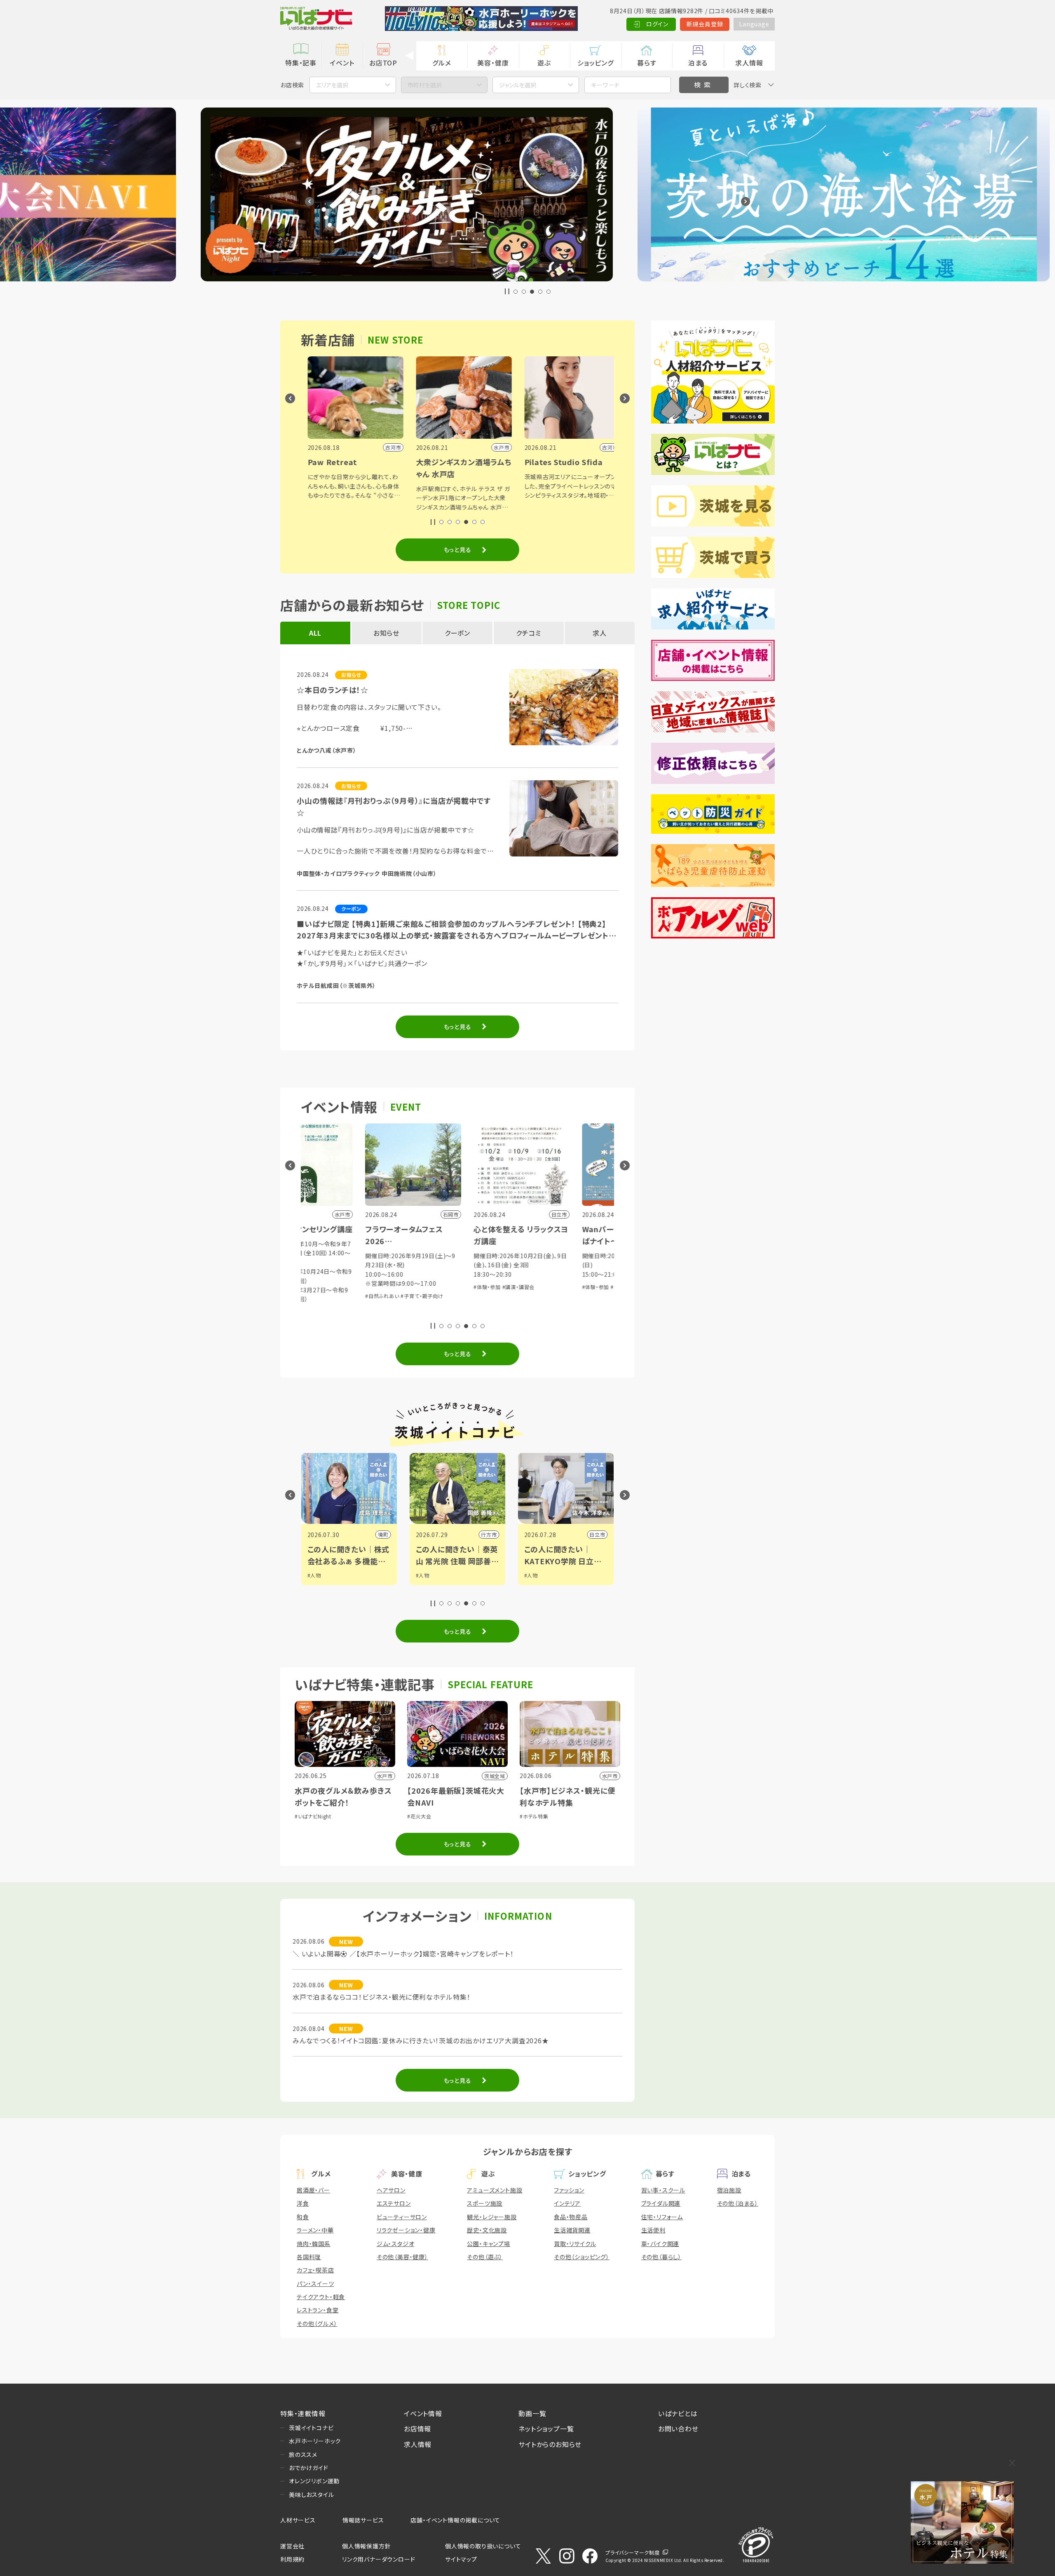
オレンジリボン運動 (314, 2481)
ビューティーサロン (402, 2217)
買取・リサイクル (575, 2244)
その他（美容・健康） (402, 2257)
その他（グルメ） (317, 2323)
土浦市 (489, 1534)
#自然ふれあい (455, 1287)
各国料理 (309, 2257)
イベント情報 (423, 2413)
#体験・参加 (315, 1287)
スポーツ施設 (485, 2203)
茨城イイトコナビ (311, 2428)
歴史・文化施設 (487, 2230)
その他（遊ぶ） (485, 2257)
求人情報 (749, 63)
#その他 (483, 1287)
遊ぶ (544, 63)
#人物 (314, 1575)
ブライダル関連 (661, 2203)
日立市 (380, 1534)
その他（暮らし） (661, 2257)
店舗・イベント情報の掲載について (455, 2520)
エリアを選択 (332, 85)
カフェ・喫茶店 (315, 2270)
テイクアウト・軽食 (321, 2297)
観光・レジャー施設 (492, 2217)
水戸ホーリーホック (315, 2441)
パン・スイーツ (315, 2284)
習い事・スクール (663, 2190)
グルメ (442, 63)
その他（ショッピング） (582, 2257)
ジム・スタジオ (396, 2244)
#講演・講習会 (346, 1287)
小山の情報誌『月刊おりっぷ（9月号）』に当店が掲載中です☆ (394, 806)
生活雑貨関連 (572, 2230)
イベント (342, 63)
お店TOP (383, 63)
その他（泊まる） (738, 2203)
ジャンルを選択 (518, 85)
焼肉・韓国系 (314, 2244)
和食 (303, 2217)
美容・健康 (493, 63)
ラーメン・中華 (315, 2230)
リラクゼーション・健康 (406, 2230)
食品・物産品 (571, 2217)
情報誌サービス (363, 2520)
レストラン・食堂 (318, 2310)
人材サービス (298, 2520)
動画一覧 (532, 2413)
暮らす (647, 63)
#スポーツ (536, 1583)
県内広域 (594, 1534)
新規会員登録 (705, 24)
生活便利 (653, 2230)
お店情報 (417, 2429)
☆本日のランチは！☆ (333, 690)
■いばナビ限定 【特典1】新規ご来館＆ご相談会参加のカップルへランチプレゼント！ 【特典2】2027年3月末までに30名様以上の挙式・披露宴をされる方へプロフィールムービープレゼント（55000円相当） (453, 930)
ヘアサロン (391, 2190)
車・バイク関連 (660, 2244)
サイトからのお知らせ (550, 2444)
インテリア (567, 2203)
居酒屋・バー (313, 2190)
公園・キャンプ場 (488, 2244)
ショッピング (595, 63)
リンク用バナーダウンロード (379, 2559)
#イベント (535, 1575)
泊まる (698, 63)
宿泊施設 (729, 2190)
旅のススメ (303, 2454)
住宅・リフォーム (662, 2217)
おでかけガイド (309, 2468)
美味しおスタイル (311, 2494)
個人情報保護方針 (366, 2546)
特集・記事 (301, 63)
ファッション (569, 2190)
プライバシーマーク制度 (633, 2552)
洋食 (303, 2203)
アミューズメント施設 (495, 2190)
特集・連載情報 (303, 2413)
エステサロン (394, 2203)
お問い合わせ (678, 2429)
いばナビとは (678, 2413)
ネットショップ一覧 (546, 2429)
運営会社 (292, 2546)
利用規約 (292, 2559)
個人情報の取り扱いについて (483, 2546)
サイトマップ (461, 2559)
